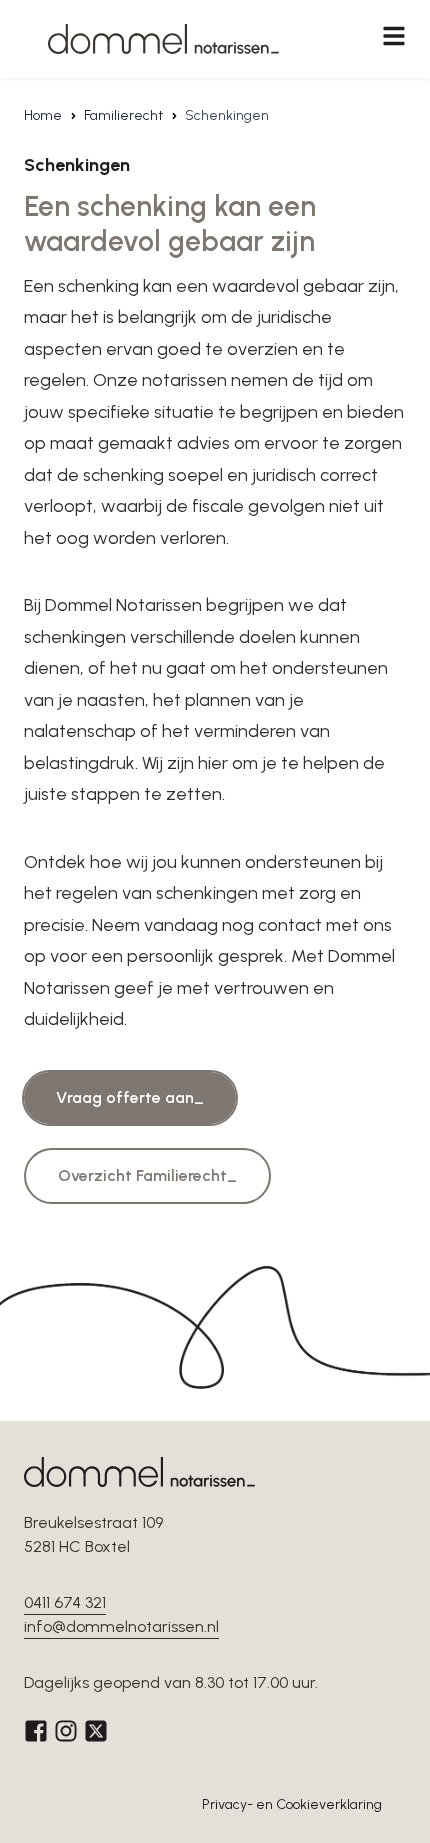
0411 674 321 (65, 1602)
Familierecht (123, 115)
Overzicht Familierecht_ (147, 1175)
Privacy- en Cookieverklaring (292, 1804)
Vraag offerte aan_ (130, 1097)
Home (43, 115)
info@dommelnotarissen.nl (121, 1626)
